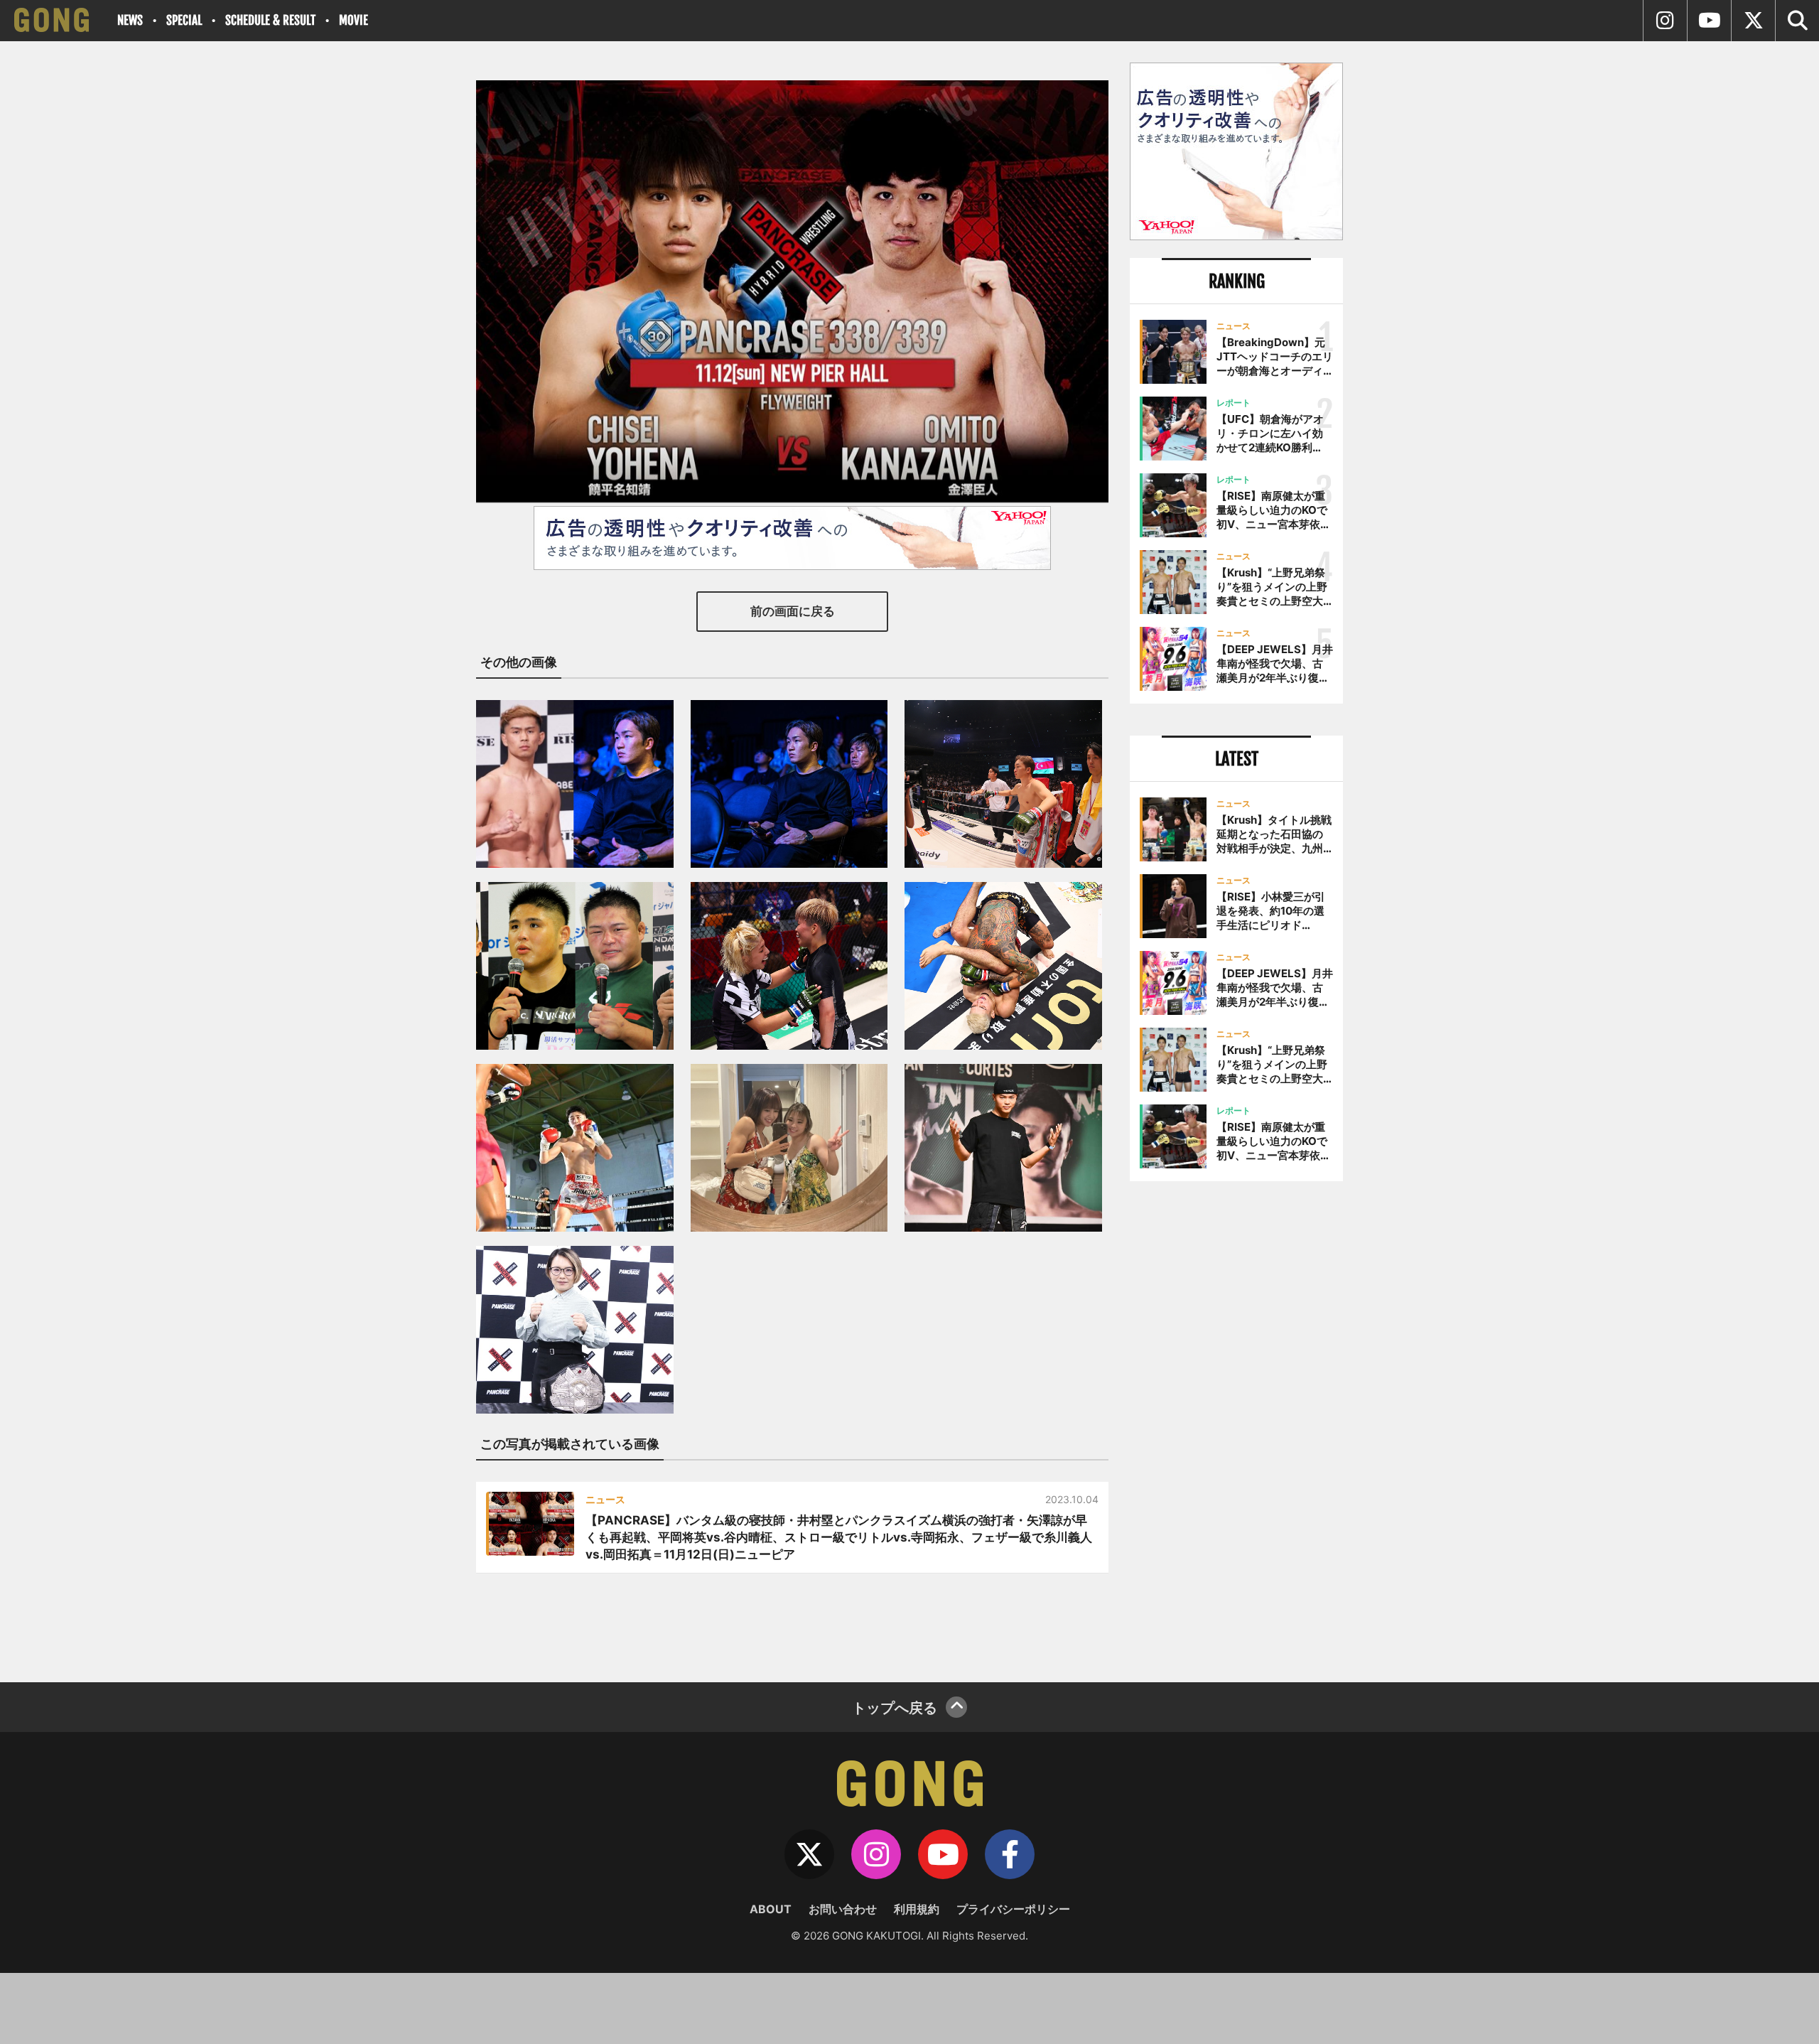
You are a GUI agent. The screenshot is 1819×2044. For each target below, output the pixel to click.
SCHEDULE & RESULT (270, 20)
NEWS (130, 20)
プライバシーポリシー (1013, 1909)
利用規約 (917, 1909)
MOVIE (353, 20)
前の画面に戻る (793, 611)
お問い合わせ (843, 1909)
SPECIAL (184, 20)
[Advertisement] (1236, 1426)
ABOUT (771, 1909)
